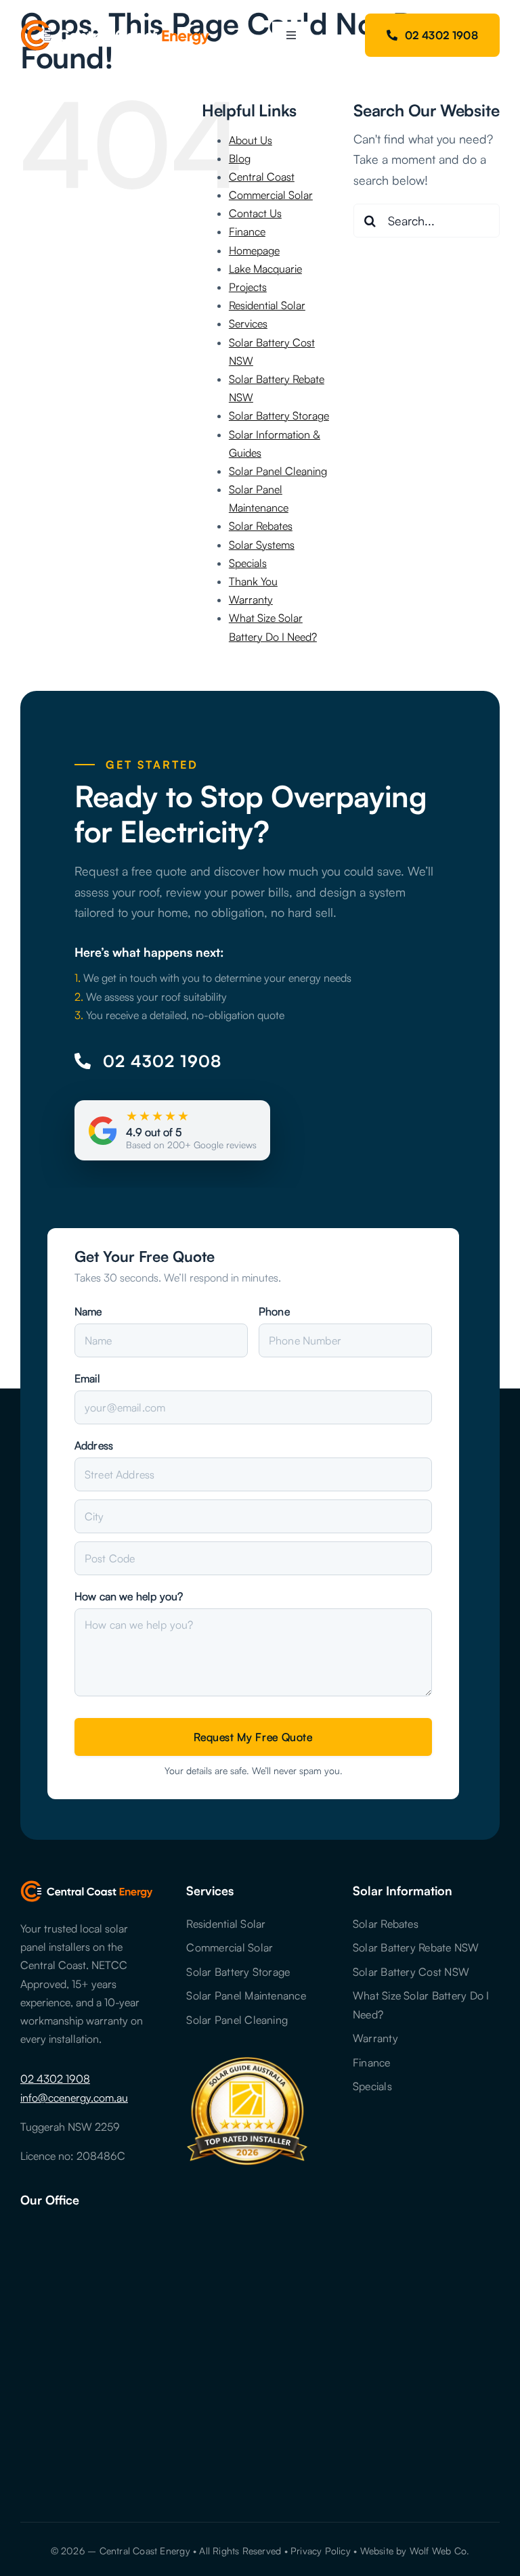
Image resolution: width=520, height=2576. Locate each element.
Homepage (254, 250)
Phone (274, 1311)
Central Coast (262, 177)
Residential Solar (267, 305)
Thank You (253, 581)
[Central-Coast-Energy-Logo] (115, 26)
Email (87, 1378)
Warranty (251, 600)
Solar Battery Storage (279, 415)
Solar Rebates (261, 526)
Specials (248, 563)
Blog (240, 158)
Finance (247, 231)
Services (248, 323)
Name (88, 1311)
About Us (251, 140)
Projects (248, 287)
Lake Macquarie (265, 269)
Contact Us (255, 213)
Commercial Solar (271, 195)
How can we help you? (129, 1596)
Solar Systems (262, 545)
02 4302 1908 (55, 2079)
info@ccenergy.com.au (74, 2098)
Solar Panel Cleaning (278, 471)
